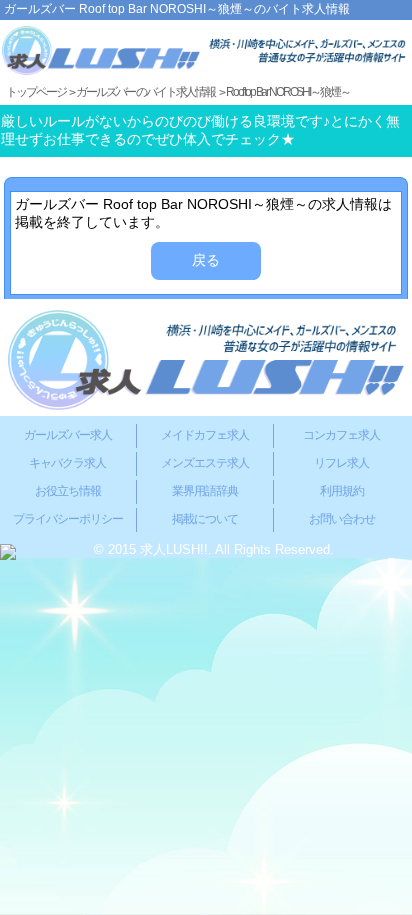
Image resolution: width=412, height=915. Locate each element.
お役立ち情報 (68, 491)
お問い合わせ (342, 519)
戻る (206, 260)
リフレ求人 (341, 463)
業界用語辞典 (205, 491)
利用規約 (342, 491)
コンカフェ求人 (341, 435)
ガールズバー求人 (68, 435)
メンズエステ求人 (205, 463)
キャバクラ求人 (67, 463)
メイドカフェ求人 (205, 435)
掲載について (205, 519)
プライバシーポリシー (68, 519)
